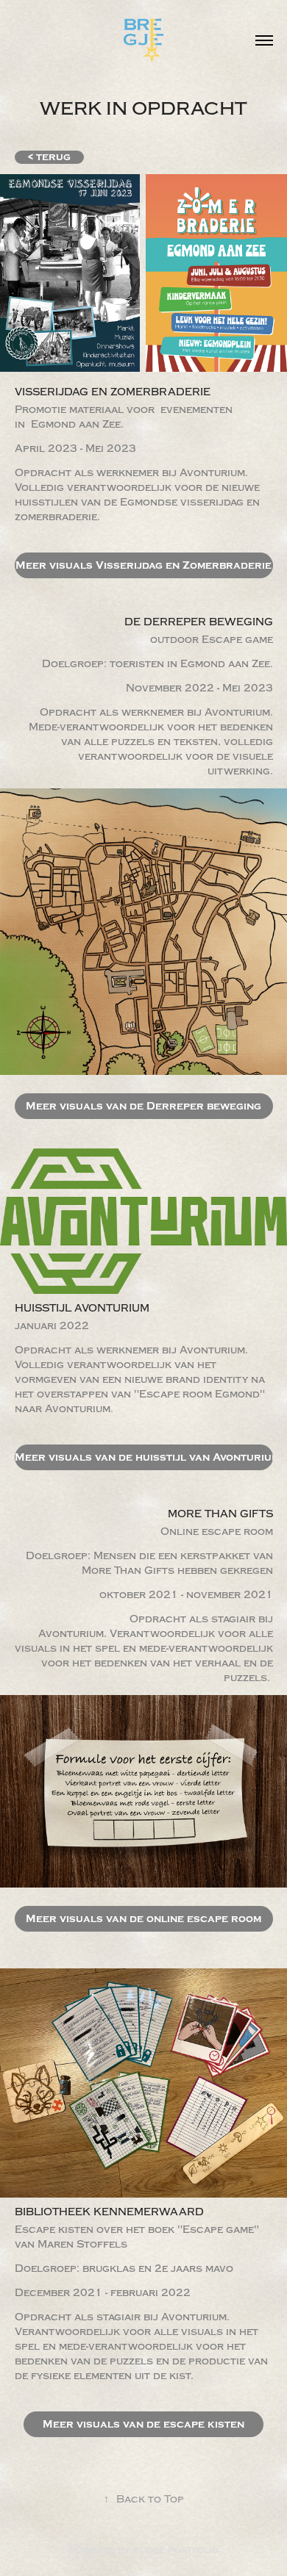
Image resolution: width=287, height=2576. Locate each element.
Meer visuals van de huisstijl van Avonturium (144, 1457)
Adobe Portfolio (176, 2550)
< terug (49, 157)
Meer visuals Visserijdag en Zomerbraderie (143, 565)
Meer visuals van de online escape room (143, 1919)
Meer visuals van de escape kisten (143, 2424)
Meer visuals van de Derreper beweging (143, 1106)
